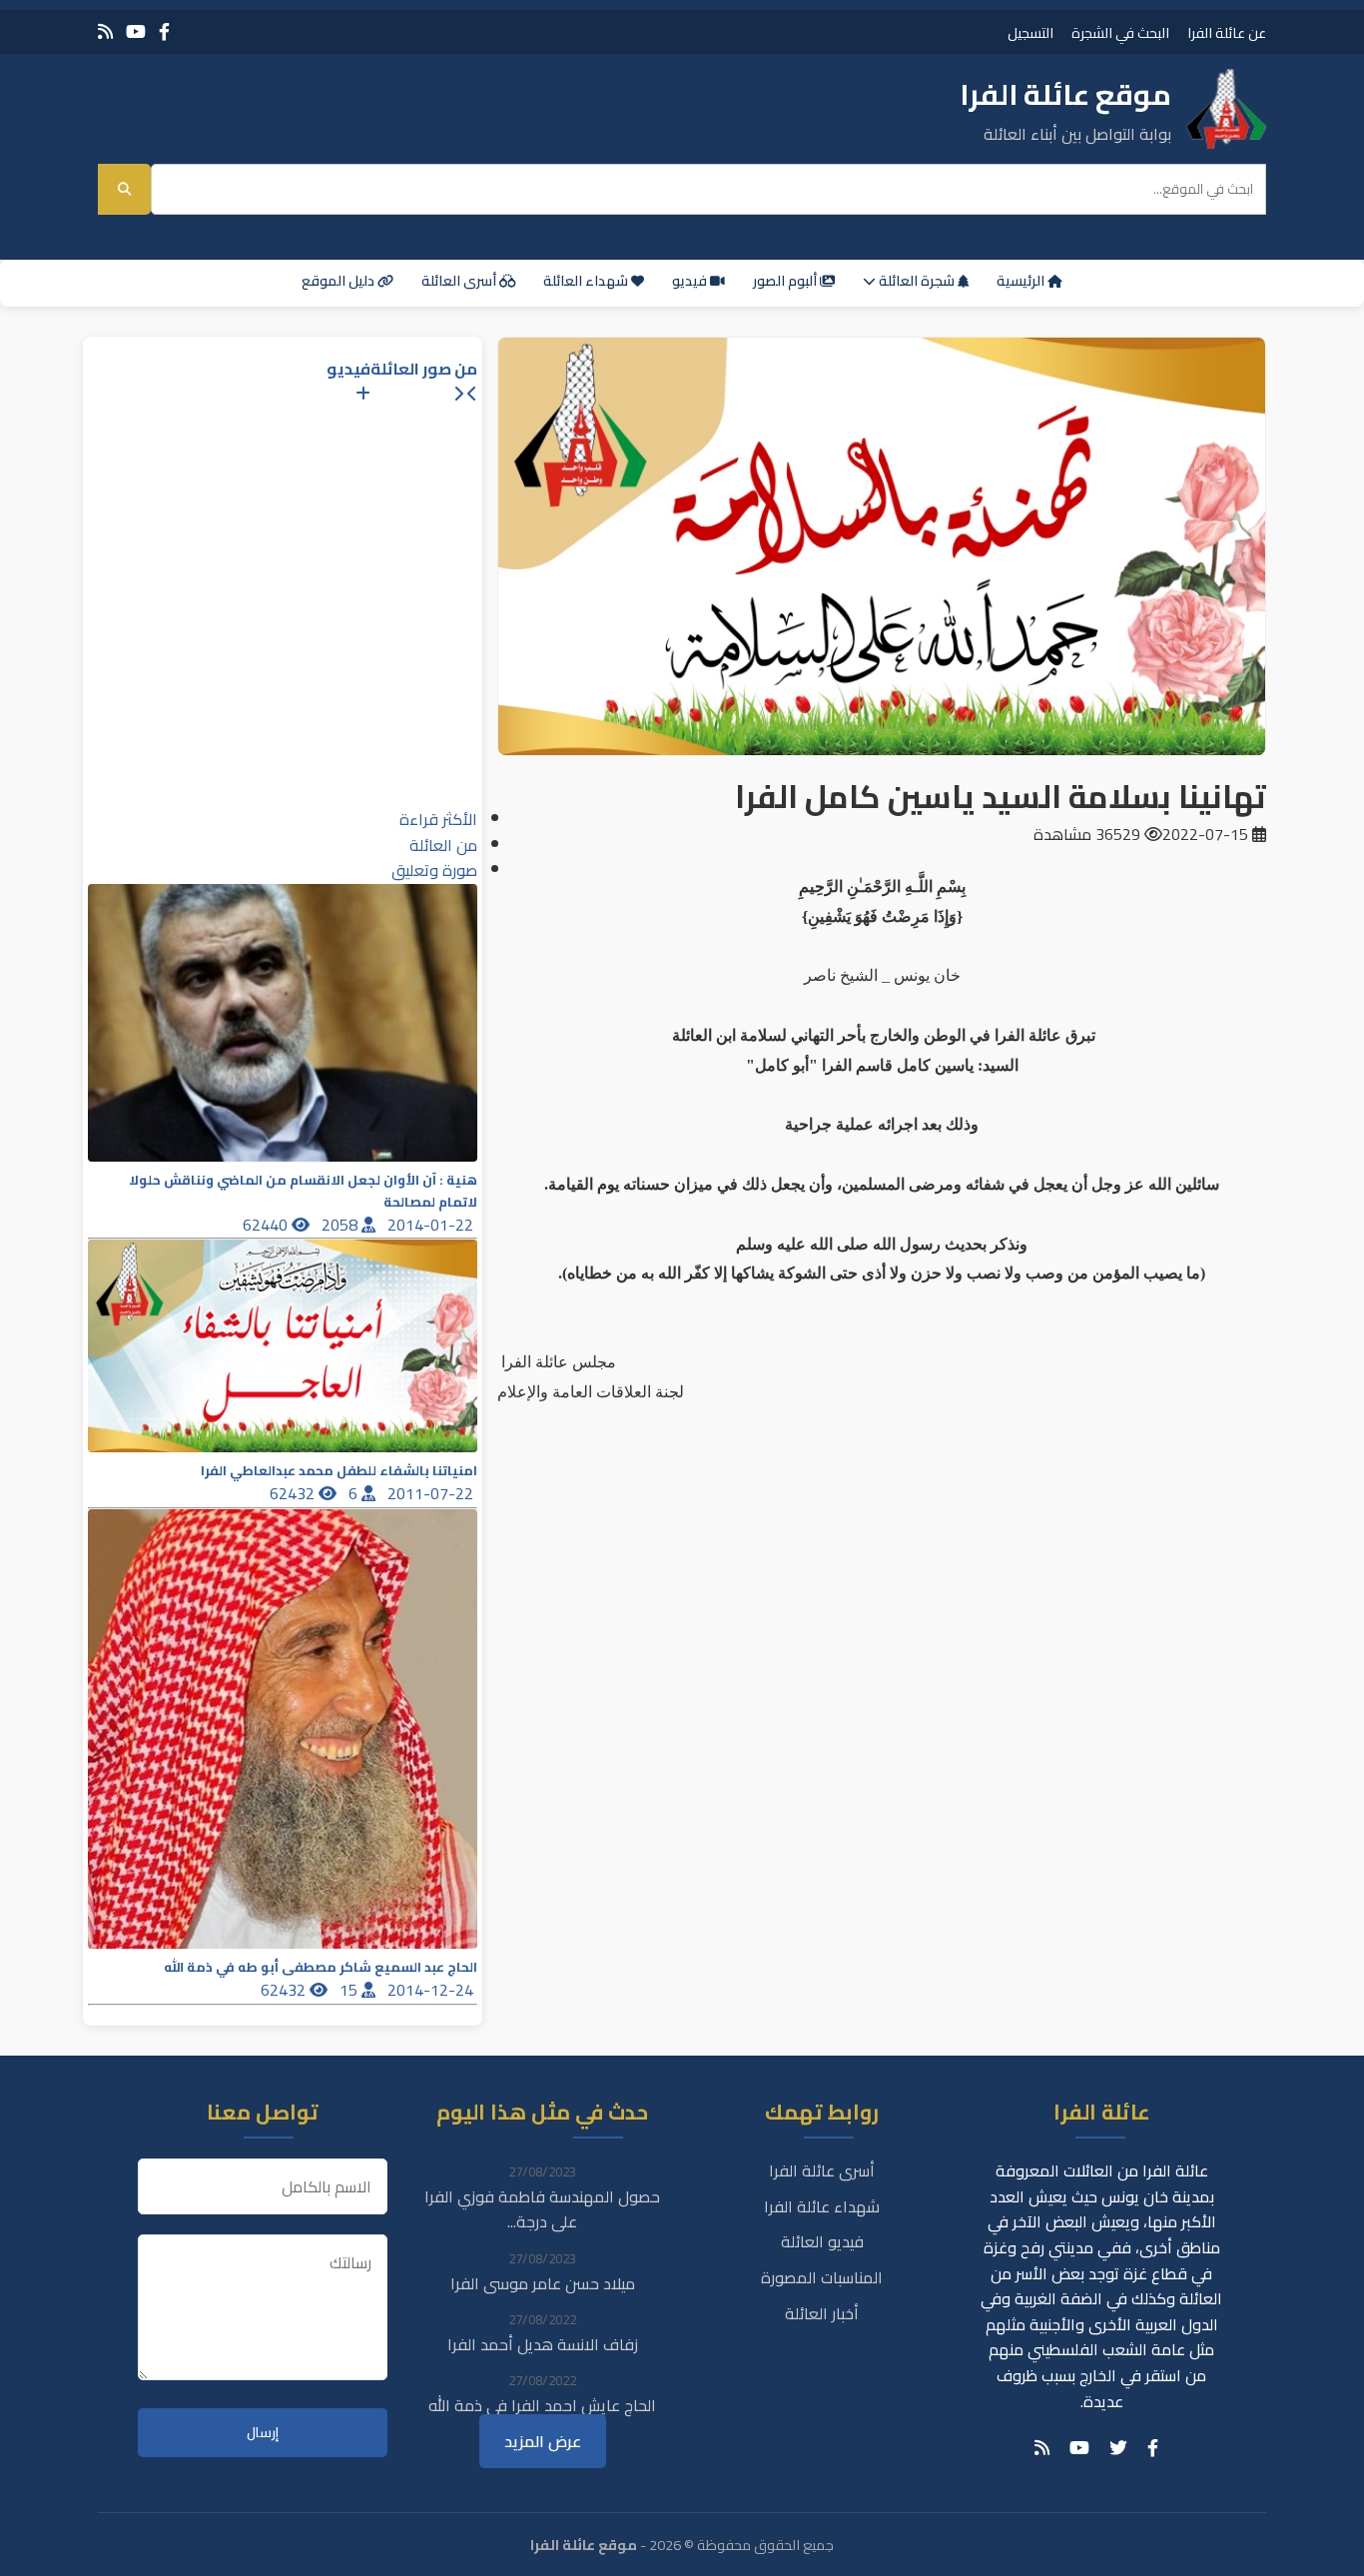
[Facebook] (164, 31)
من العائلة (443, 845)
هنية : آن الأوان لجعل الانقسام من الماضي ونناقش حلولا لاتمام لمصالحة (303, 1191)
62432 (294, 1493)
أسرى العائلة (460, 281)
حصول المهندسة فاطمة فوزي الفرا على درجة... (542, 2209)
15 (350, 1990)
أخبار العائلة (822, 2313)
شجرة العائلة (917, 281)
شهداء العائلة (587, 281)
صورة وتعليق (434, 870)
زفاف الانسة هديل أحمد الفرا (543, 2344)
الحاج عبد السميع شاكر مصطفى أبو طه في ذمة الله (321, 1967)
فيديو (691, 281)
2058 (341, 1225)
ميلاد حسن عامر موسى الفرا (543, 2283)
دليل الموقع (340, 281)
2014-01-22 (432, 1225)
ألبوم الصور (786, 281)
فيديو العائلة (822, 2241)
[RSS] (105, 31)
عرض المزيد (543, 2441)
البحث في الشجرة (1120, 32)
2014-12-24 (432, 1990)
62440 (267, 1225)
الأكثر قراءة (438, 819)
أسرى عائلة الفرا (822, 2170)
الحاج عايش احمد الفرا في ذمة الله (542, 2405)
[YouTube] (136, 31)
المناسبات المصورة (822, 2277)
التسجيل (1030, 32)
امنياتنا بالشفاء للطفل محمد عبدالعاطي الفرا (339, 1471)
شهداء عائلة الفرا (822, 2206)
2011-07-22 (432, 1493)
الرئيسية (1022, 281)
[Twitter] (1118, 2448)
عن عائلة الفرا (1227, 32)
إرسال (263, 2433)
